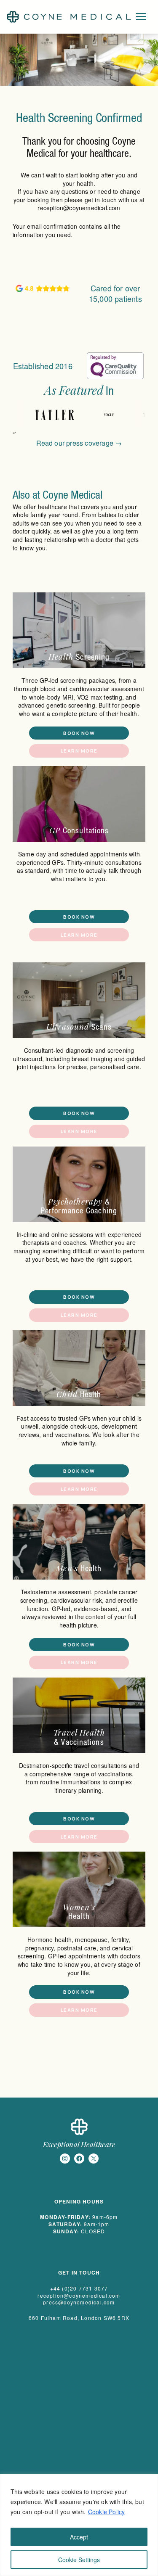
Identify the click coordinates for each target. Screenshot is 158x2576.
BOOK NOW (79, 733)
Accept (79, 2537)
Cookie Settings (79, 2560)
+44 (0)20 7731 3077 (79, 2288)
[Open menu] (141, 17)
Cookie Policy (107, 2512)
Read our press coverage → (79, 443)
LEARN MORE (79, 751)
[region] (79, 2525)
